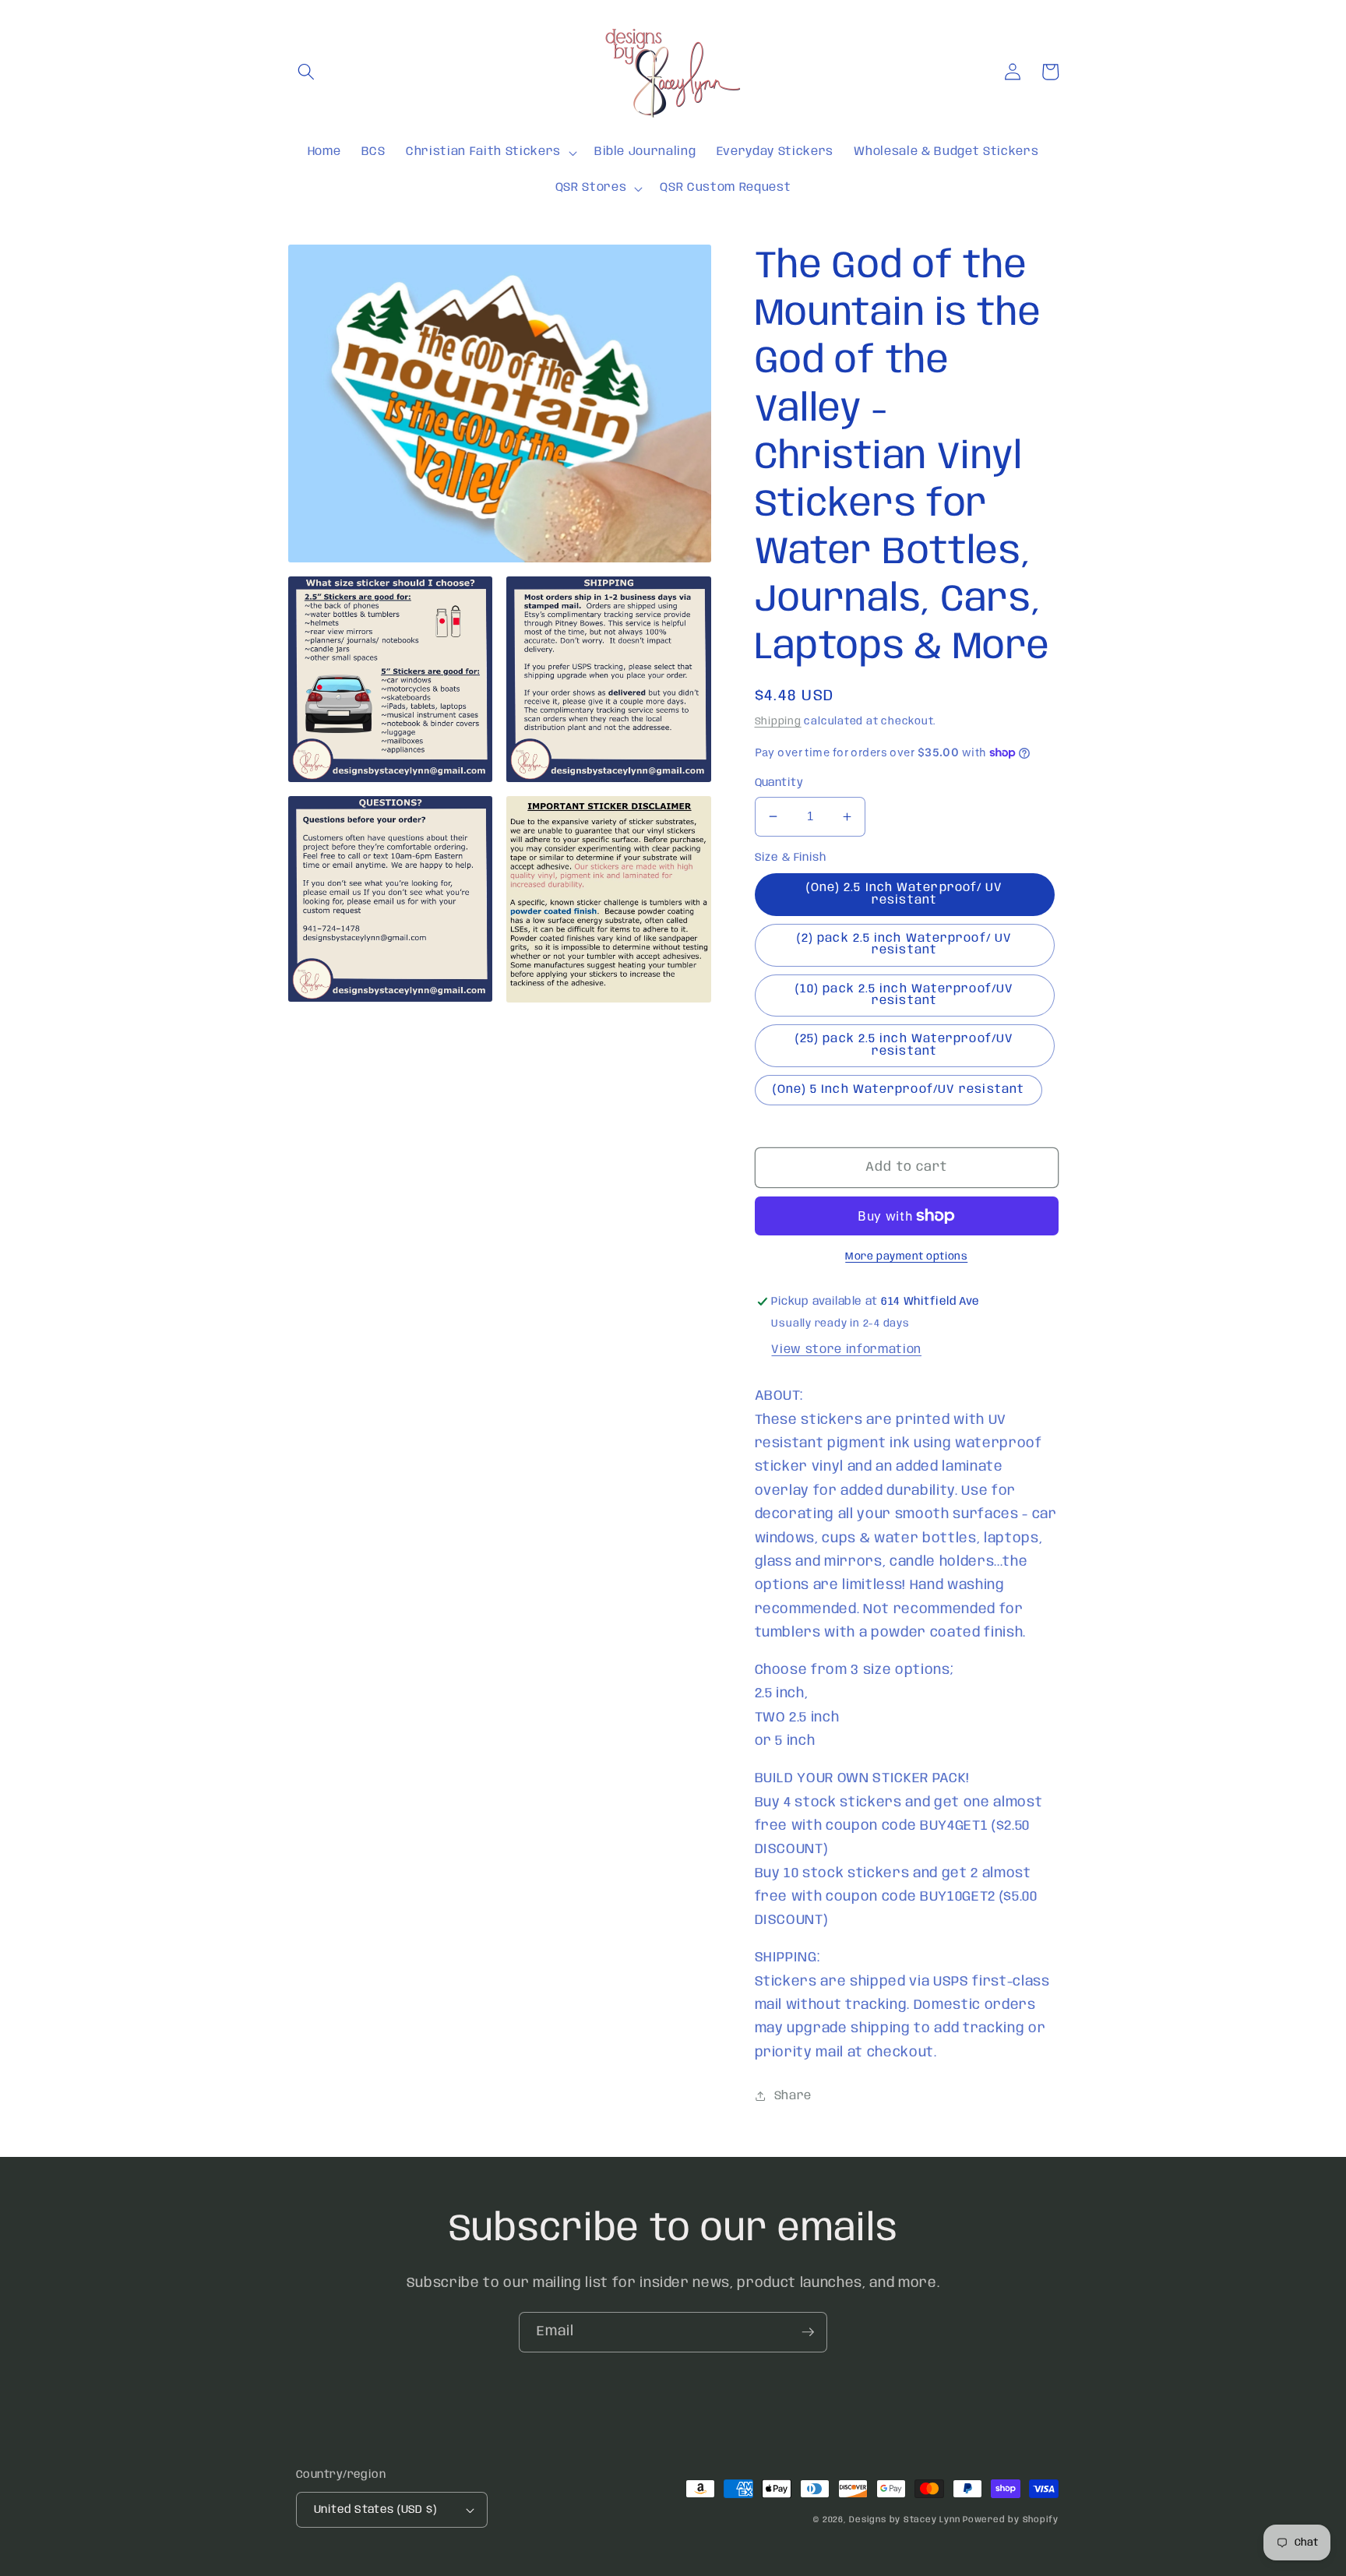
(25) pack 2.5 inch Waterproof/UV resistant (904, 1045)
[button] (306, 72)
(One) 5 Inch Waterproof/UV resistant (899, 1090)
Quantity (779, 783)
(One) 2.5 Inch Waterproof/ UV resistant (905, 894)
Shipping (778, 722)
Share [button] (793, 2096)
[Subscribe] (808, 2332)
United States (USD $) (375, 2510)
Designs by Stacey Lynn (904, 2520)
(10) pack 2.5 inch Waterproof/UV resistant (904, 995)
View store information (846, 1350)
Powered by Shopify (1011, 2520)
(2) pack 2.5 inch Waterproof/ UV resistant (904, 944)
